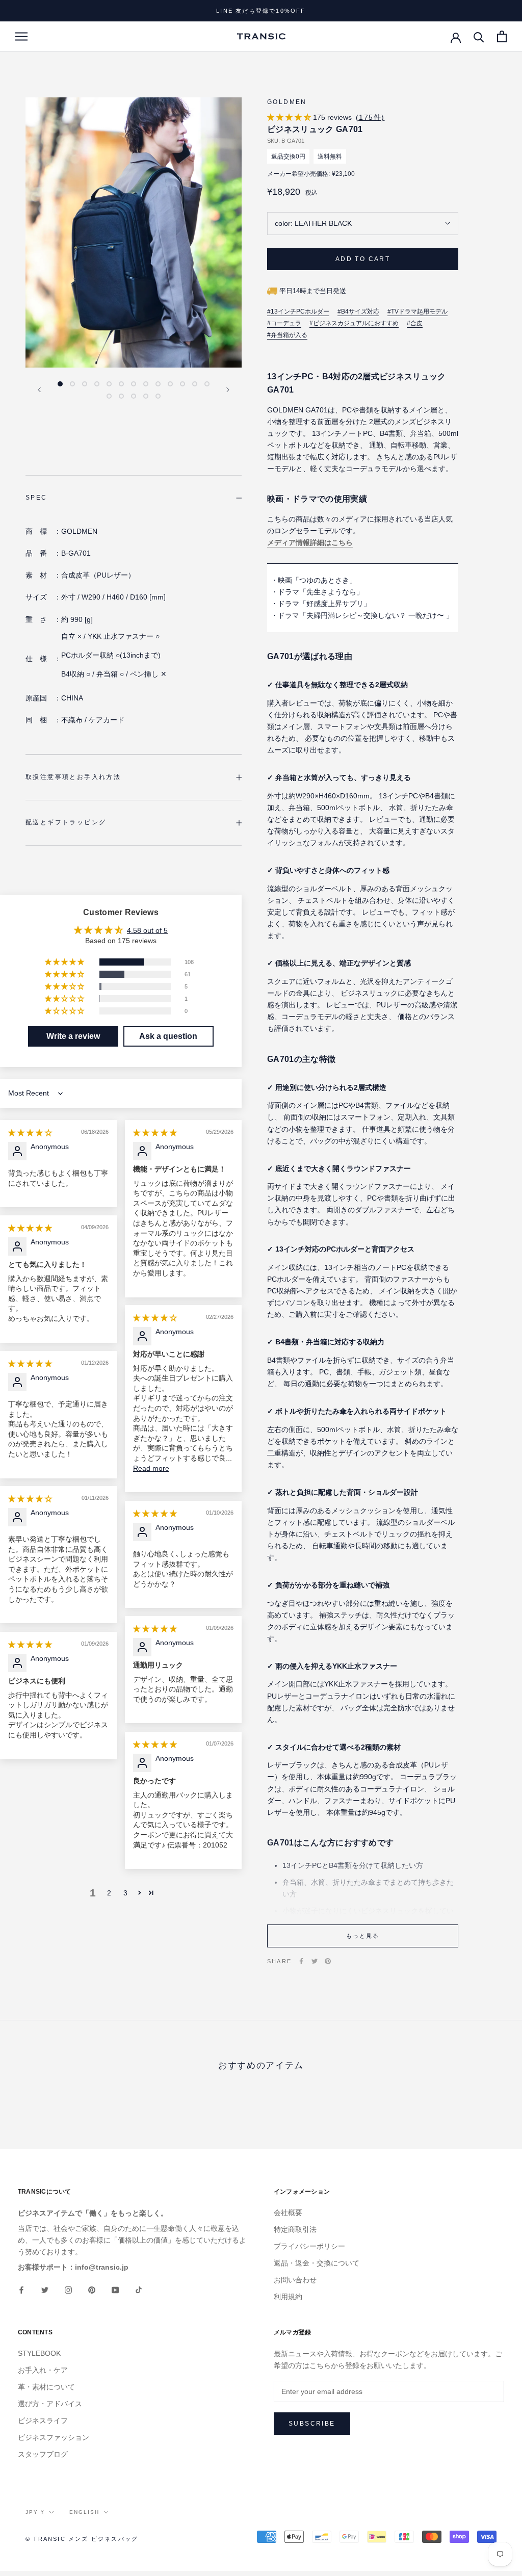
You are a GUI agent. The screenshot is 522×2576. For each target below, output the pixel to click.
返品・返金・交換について (317, 2263)
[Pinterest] (328, 1961)
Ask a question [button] (168, 1036)
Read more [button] (151, 1468)
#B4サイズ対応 (358, 312)
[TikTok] (139, 2289)
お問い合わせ (295, 2280)
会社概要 (288, 2213)
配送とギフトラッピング (66, 822)
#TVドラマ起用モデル (417, 312)
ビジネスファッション (54, 2437)
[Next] (228, 390)
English (84, 2512)
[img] (30, 1133)
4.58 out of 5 (147, 930)
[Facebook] (301, 1961)
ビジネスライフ (43, 2421)
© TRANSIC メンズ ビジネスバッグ (82, 2539)
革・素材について (46, 2387)
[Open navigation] (21, 36)
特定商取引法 (295, 2229)
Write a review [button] (73, 1036)
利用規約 (288, 2297)
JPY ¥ (35, 2512)
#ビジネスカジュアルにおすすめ (354, 323)
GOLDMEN (287, 102)
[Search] (479, 36)
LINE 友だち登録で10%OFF (261, 11)
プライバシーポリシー (309, 2246)
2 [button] (109, 1893)
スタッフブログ (43, 2454)
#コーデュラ (284, 323)
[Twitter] (315, 1961)
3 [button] (125, 1893)
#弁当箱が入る (287, 335)
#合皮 (415, 323)
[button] (290, 117)
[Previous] (39, 390)
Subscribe (312, 2424)
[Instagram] (68, 2289)
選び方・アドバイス (50, 2404)
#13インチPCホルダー (298, 312)
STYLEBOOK (39, 2353)
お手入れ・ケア (43, 2370)
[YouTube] (115, 2289)
